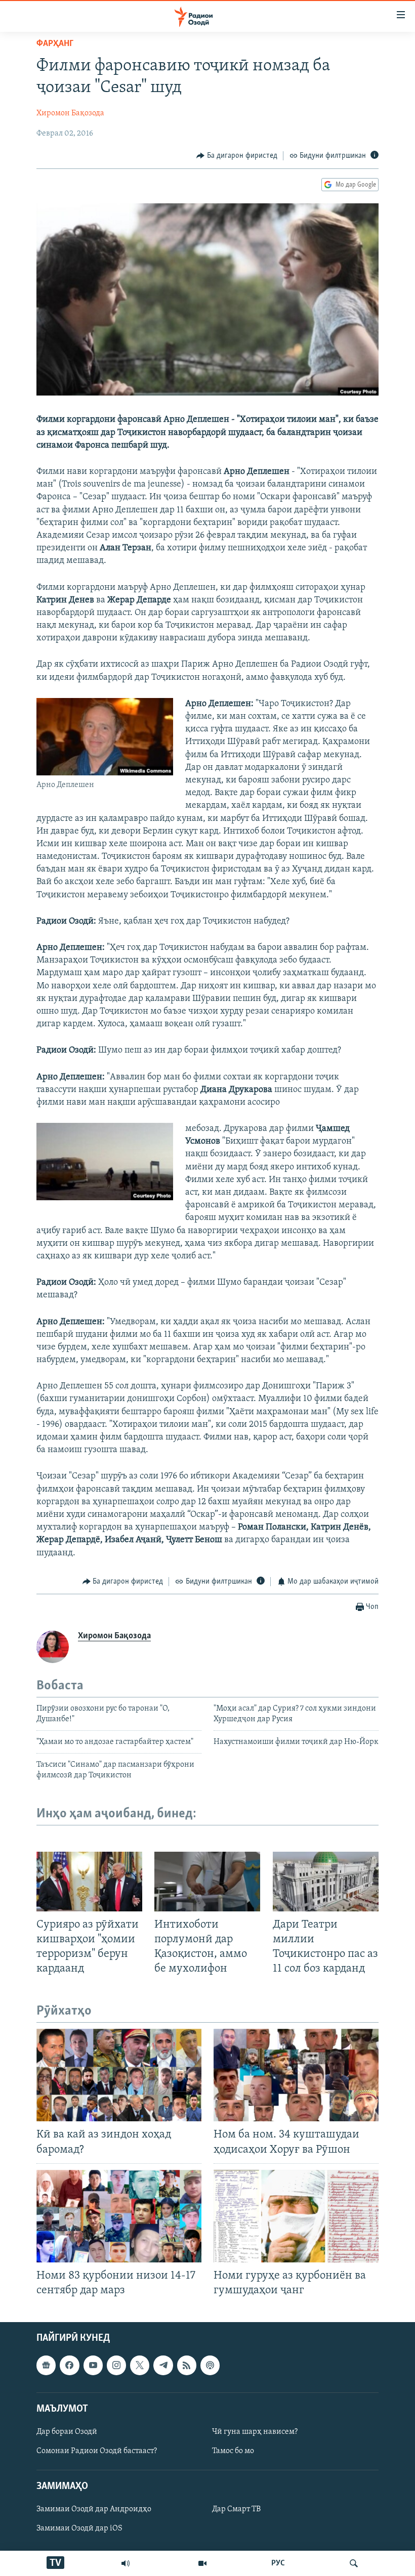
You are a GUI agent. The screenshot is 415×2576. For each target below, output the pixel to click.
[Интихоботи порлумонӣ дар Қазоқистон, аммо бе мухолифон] (207, 1882)
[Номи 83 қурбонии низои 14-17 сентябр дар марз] (119, 2216)
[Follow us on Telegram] (163, 2366)
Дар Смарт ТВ (236, 2510)
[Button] (237, 156)
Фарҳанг (55, 44)
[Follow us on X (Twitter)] (140, 2366)
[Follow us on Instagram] (116, 2366)
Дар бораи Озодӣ (67, 2432)
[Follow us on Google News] (46, 2366)
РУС (278, 2563)
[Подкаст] (210, 2366)
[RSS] (187, 2366)
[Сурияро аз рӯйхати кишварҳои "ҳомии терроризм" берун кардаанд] (89, 1882)
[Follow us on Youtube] (93, 2366)
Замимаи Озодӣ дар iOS (79, 2529)
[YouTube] (202, 2563)
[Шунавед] (126, 2563)
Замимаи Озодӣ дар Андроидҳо (94, 2510)
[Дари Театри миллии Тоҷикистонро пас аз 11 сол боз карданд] (326, 1882)
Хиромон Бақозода (70, 113)
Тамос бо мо (233, 2451)
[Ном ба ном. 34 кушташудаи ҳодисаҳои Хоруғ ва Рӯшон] (296, 2075)
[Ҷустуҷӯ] (354, 2563)
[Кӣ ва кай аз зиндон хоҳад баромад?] (119, 2075)
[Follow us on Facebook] (69, 2366)
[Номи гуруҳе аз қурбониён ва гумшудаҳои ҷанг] (296, 2216)
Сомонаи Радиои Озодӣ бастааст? (97, 2451)
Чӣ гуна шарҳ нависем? (255, 2432)
